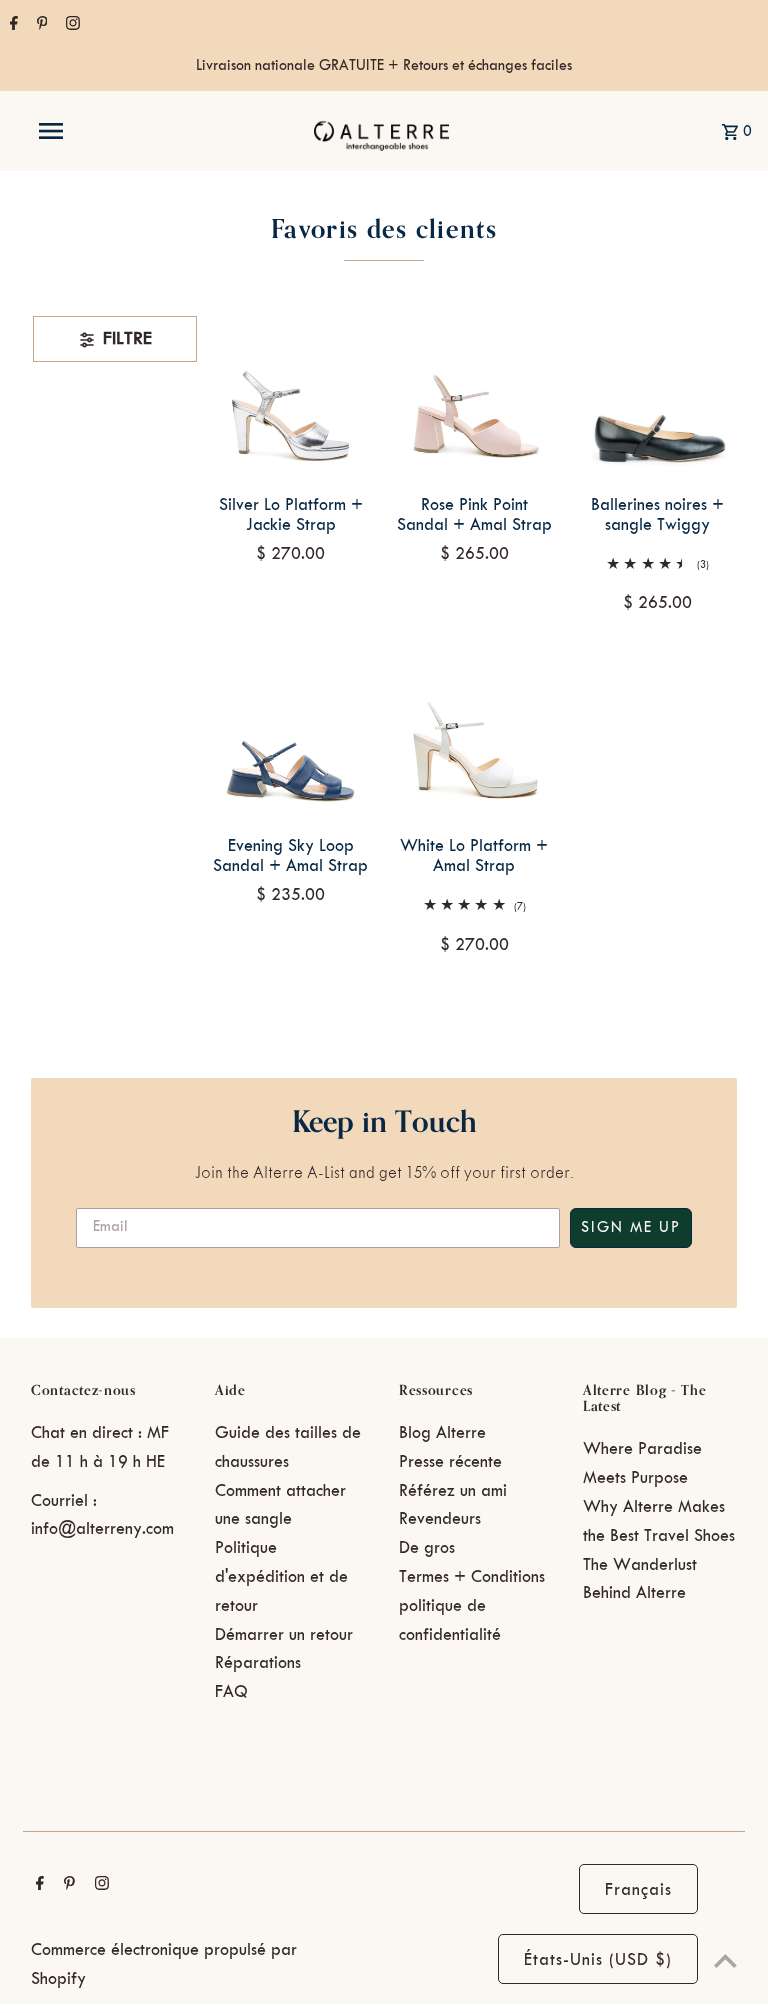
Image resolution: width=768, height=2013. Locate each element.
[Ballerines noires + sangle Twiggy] (657, 395)
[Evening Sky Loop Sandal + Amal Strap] (291, 737)
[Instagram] (70, 26)
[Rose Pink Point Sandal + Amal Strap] (474, 395)
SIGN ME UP (631, 1228)
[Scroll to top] (725, 1960)
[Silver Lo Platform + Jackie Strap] (291, 395)
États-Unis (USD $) (598, 1960)
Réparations (258, 1663)
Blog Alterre (442, 1433)
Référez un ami (453, 1491)
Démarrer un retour (284, 1635)
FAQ (231, 1692)
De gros (427, 1548)
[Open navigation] (88, 131)
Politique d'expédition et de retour (281, 1577)
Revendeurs (440, 1519)
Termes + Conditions (472, 1577)
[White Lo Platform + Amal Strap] (474, 737)
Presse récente (450, 1462)
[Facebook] (11, 26)
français (638, 1890)
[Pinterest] (40, 26)
